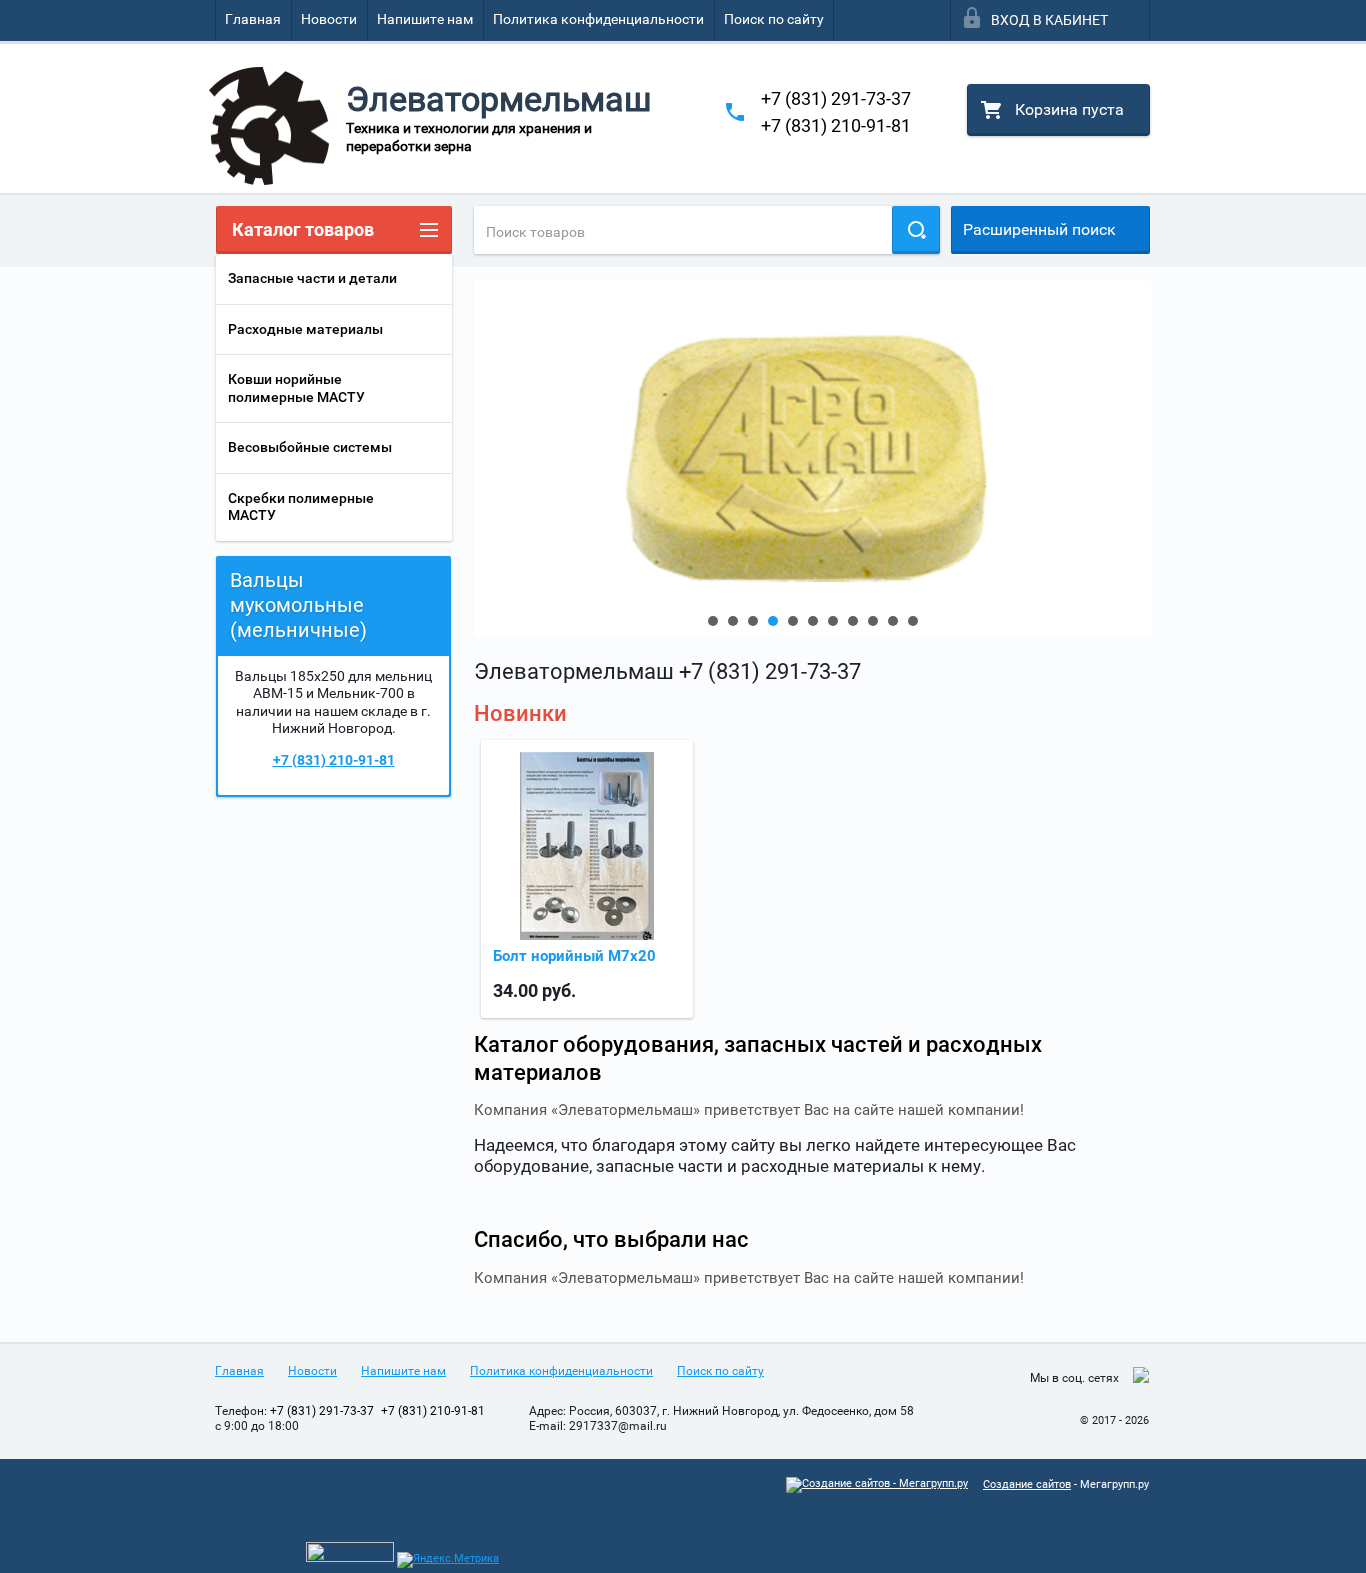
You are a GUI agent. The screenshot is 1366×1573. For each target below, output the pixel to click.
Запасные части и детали (312, 278)
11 (913, 621)
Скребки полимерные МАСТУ (301, 507)
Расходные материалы (305, 329)
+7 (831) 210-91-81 (836, 125)
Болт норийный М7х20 (574, 956)
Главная (253, 19)
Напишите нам (425, 19)
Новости (329, 19)
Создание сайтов (1027, 1484)
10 (893, 621)
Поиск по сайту (774, 19)
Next (490, 459)
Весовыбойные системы (310, 447)
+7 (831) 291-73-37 (836, 98)
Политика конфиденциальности (598, 19)
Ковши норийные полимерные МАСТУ (296, 388)
